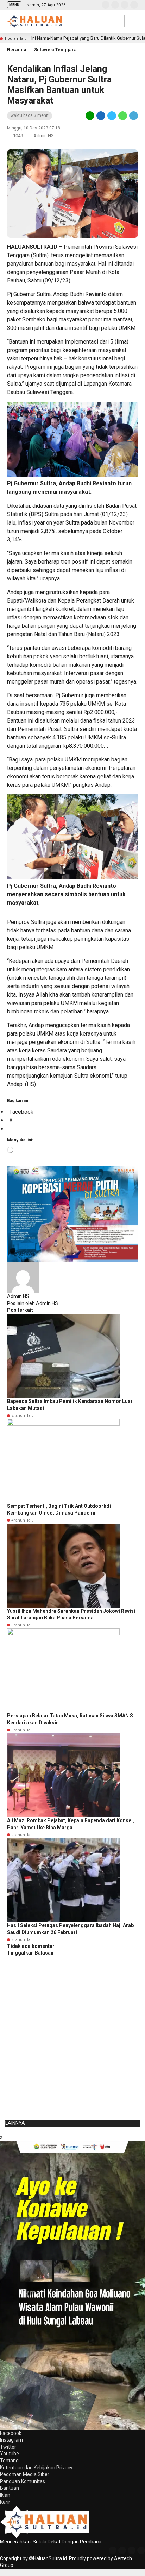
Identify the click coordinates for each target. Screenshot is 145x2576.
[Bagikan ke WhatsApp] (123, 115)
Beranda (17, 50)
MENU (14, 5)
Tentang (9, 2461)
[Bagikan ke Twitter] (112, 115)
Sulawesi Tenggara (55, 50)
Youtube (10, 2454)
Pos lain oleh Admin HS (33, 1303)
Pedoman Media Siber (25, 2474)
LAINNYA (15, 2123)
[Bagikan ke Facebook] (101, 115)
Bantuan (10, 2488)
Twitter (8, 2447)
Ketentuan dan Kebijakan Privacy (36, 2468)
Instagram (11, 2440)
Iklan (5, 2495)
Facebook (11, 2433)
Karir (5, 2502)
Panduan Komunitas (23, 2481)
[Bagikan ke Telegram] (133, 115)
